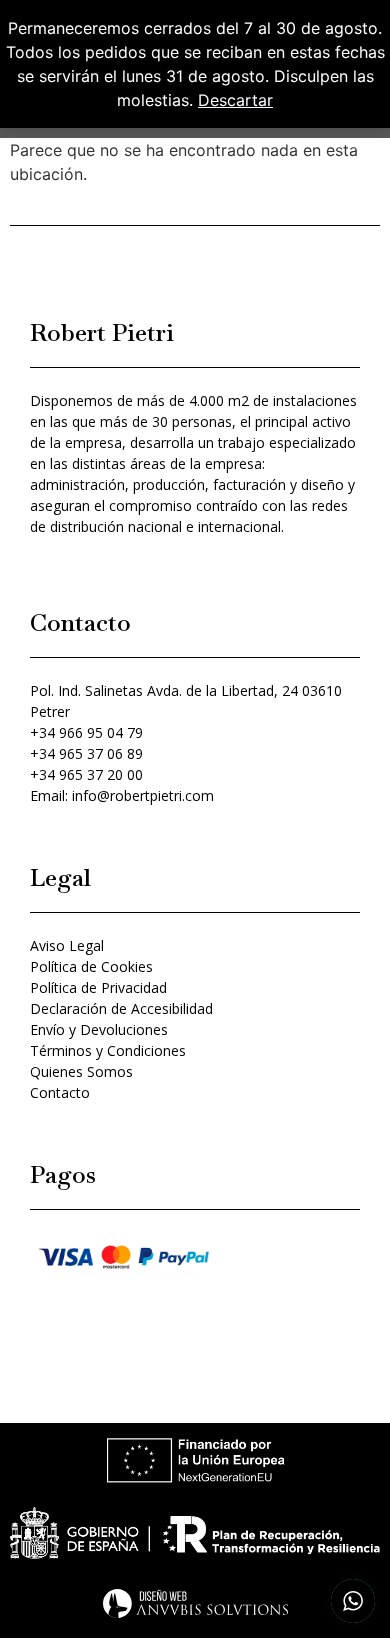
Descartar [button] (235, 100)
